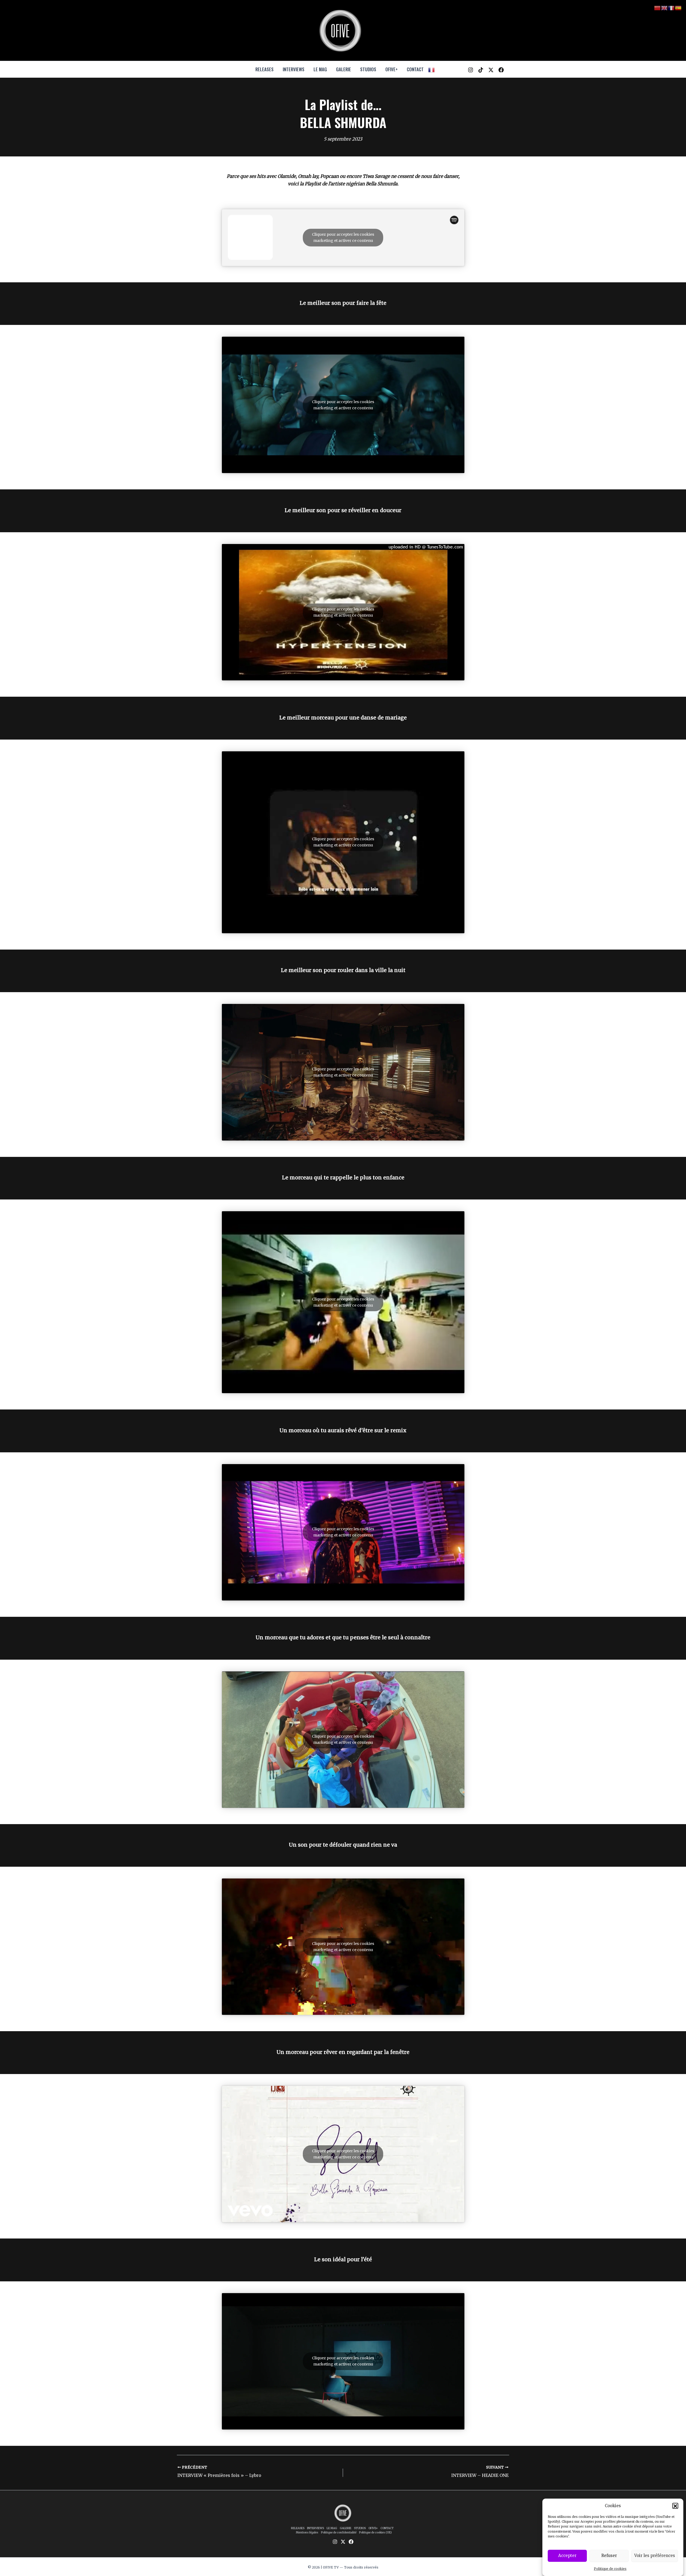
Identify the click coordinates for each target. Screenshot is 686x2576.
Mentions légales (307, 2532)
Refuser (609, 2556)
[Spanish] (678, 8)
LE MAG (320, 69)
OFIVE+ (392, 69)
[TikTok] (481, 70)
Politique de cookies (610, 2569)
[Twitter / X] (491, 70)
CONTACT (415, 69)
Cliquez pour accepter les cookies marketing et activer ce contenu (343, 237)
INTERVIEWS (294, 69)
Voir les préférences (655, 2556)
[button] (675, 2506)
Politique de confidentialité (339, 2532)
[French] (432, 69)
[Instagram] (471, 70)
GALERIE (344, 69)
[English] (665, 8)
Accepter (567, 2556)
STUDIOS (368, 69)
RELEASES (264, 69)
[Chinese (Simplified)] (658, 8)
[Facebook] (501, 70)
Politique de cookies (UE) (375, 2532)
